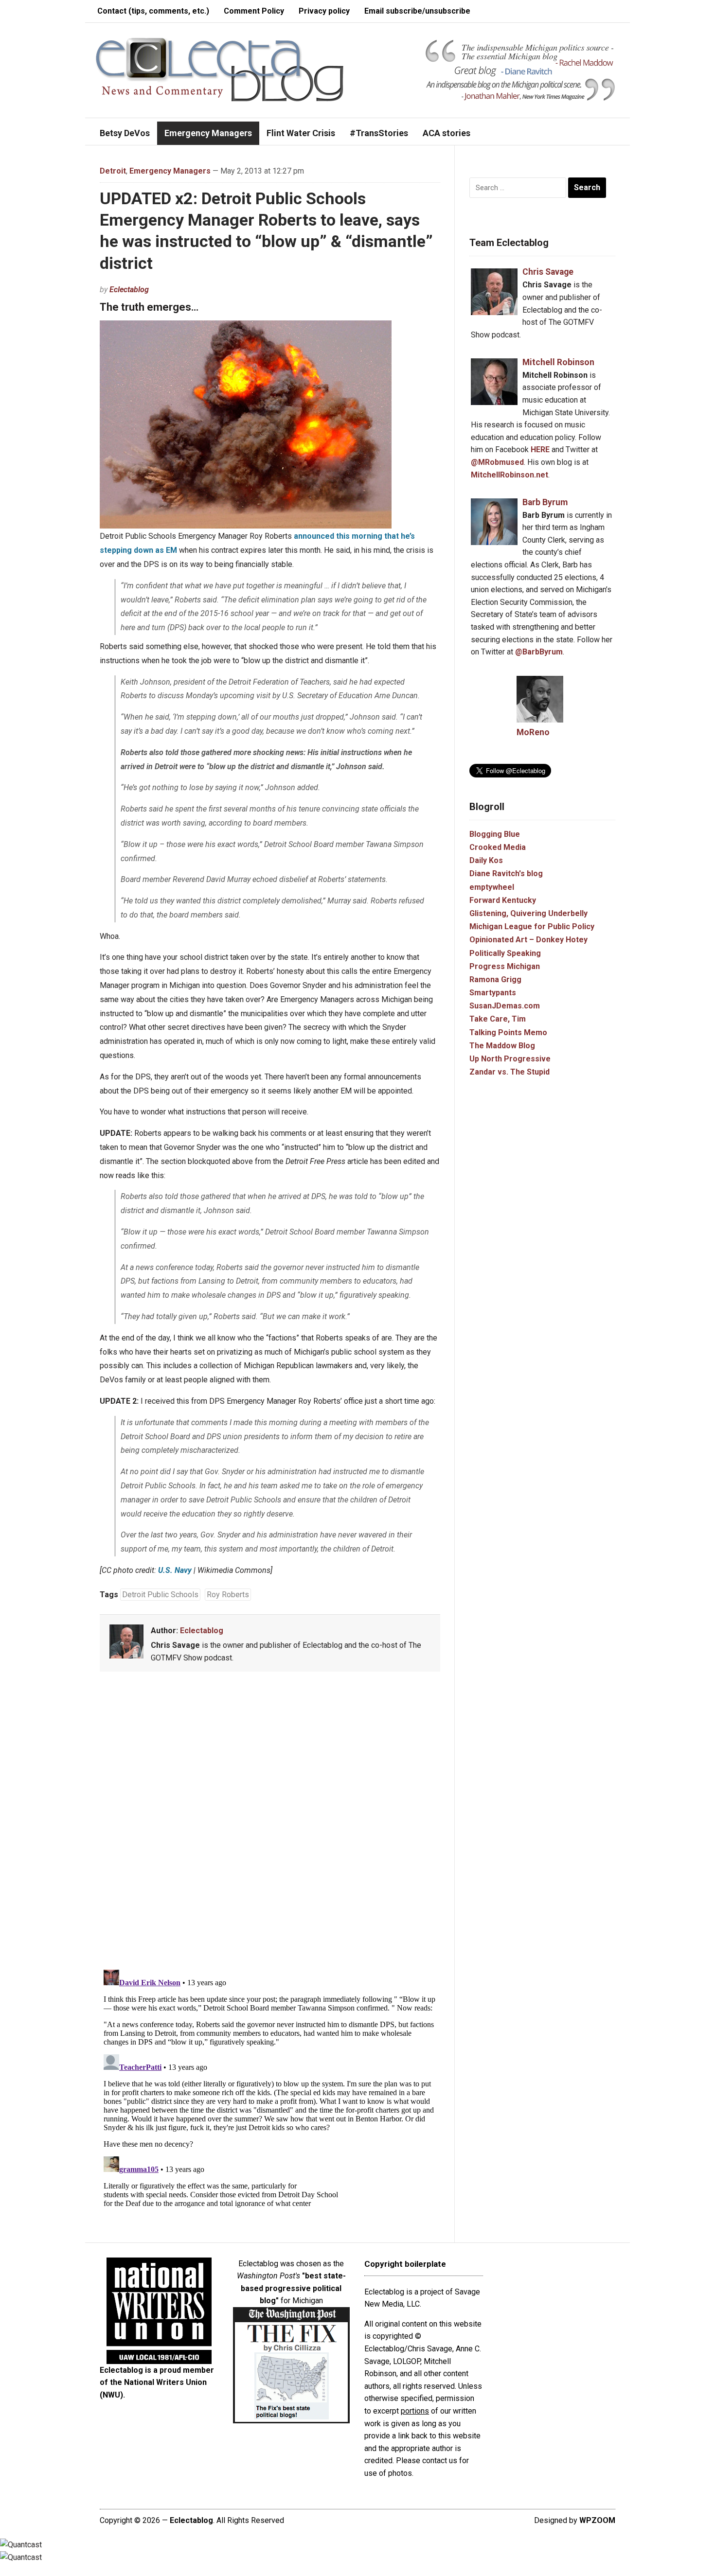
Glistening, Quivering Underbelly (528, 913)
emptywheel (492, 887)
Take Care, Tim (498, 1019)
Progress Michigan (505, 966)
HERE (540, 450)
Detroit (113, 171)
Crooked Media (498, 847)
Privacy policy (324, 11)
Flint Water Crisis (301, 133)
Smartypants (493, 993)
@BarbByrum (539, 652)
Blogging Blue (495, 834)
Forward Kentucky (503, 900)
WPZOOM (597, 2520)
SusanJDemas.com (505, 1006)
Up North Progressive (510, 1059)
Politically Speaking (505, 953)
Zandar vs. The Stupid (509, 1072)
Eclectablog (129, 290)
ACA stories (447, 133)
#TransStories (379, 133)
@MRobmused (497, 462)
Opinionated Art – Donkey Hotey (528, 940)
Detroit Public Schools (160, 1595)
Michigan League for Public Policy (532, 926)
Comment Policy (254, 11)
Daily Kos (486, 860)
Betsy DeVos (125, 133)
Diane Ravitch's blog (506, 873)
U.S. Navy (175, 1570)
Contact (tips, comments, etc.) (153, 11)
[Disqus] (270, 1822)
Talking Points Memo (508, 1032)
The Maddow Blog (502, 1046)
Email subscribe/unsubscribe (417, 11)
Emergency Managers (208, 133)
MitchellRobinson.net (509, 475)
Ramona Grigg (495, 979)
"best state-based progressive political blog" (293, 2288)
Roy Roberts (228, 1595)
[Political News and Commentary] (219, 69)
